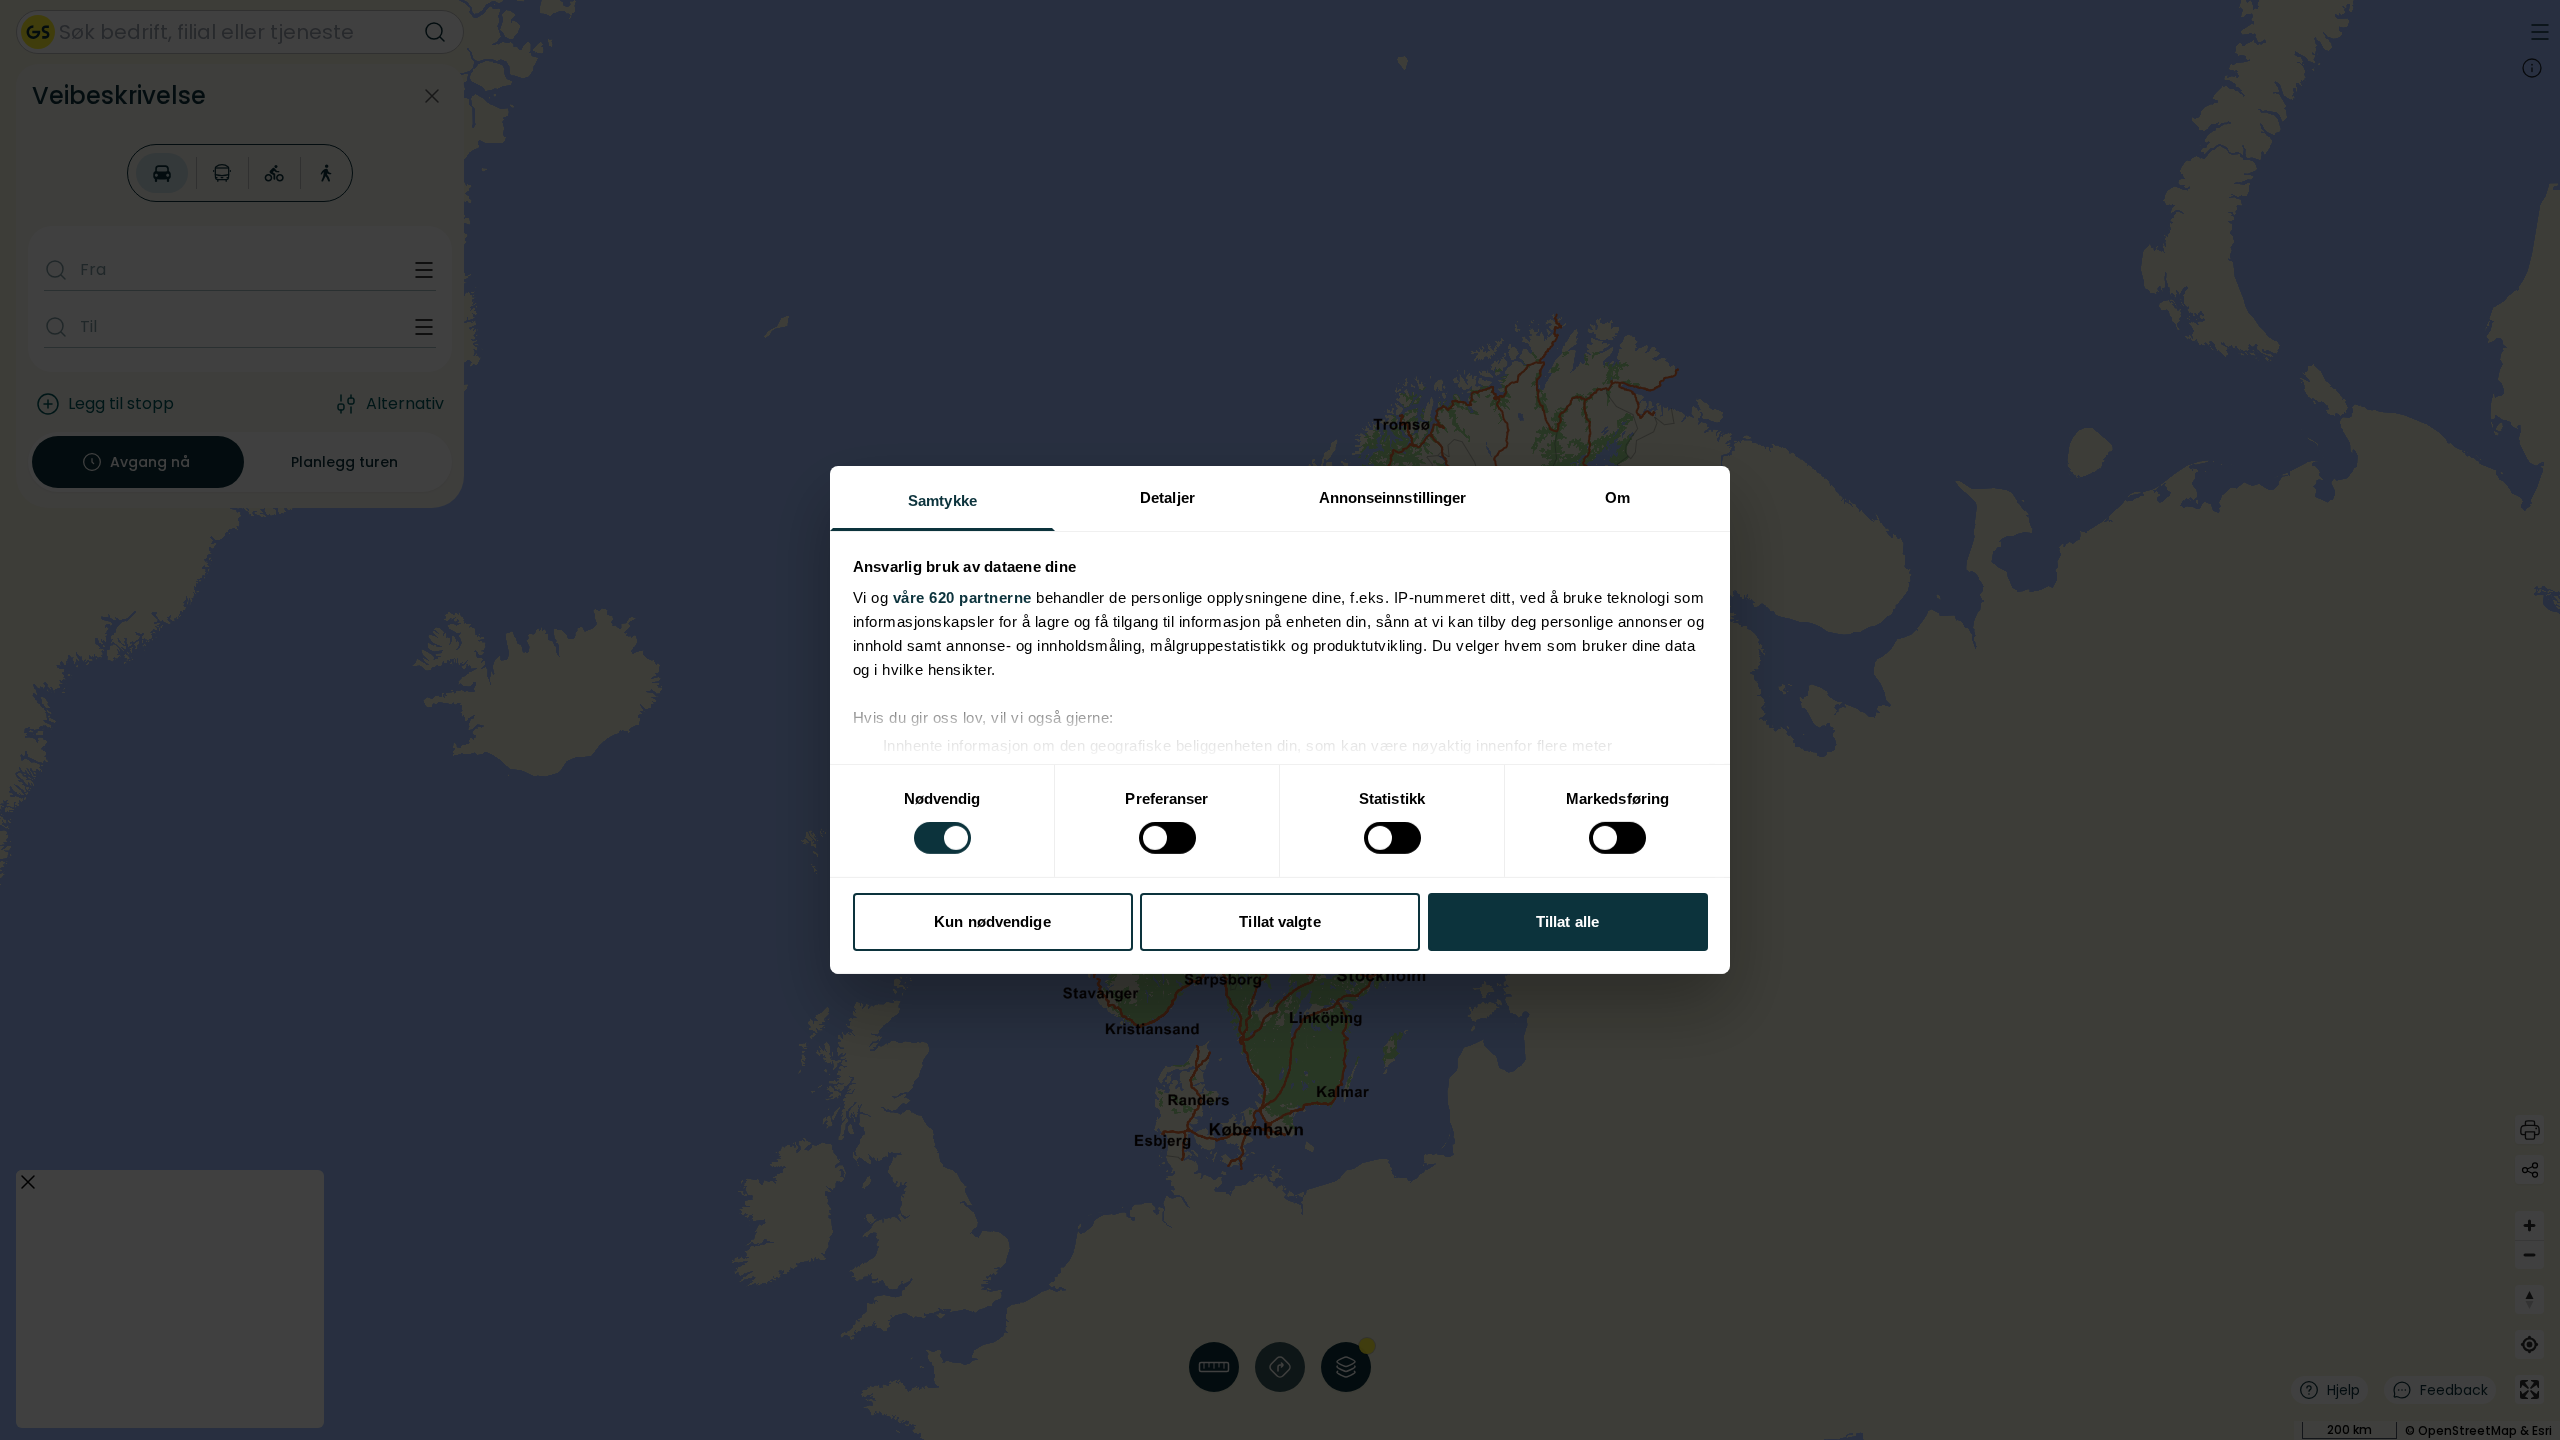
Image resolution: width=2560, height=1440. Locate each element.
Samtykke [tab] (942, 500)
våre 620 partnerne (962, 597)
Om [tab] (1617, 497)
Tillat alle (1567, 921)
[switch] (1167, 838)
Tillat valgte (1279, 921)
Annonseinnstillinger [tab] (1393, 497)
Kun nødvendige (992, 921)
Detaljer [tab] (1167, 497)
